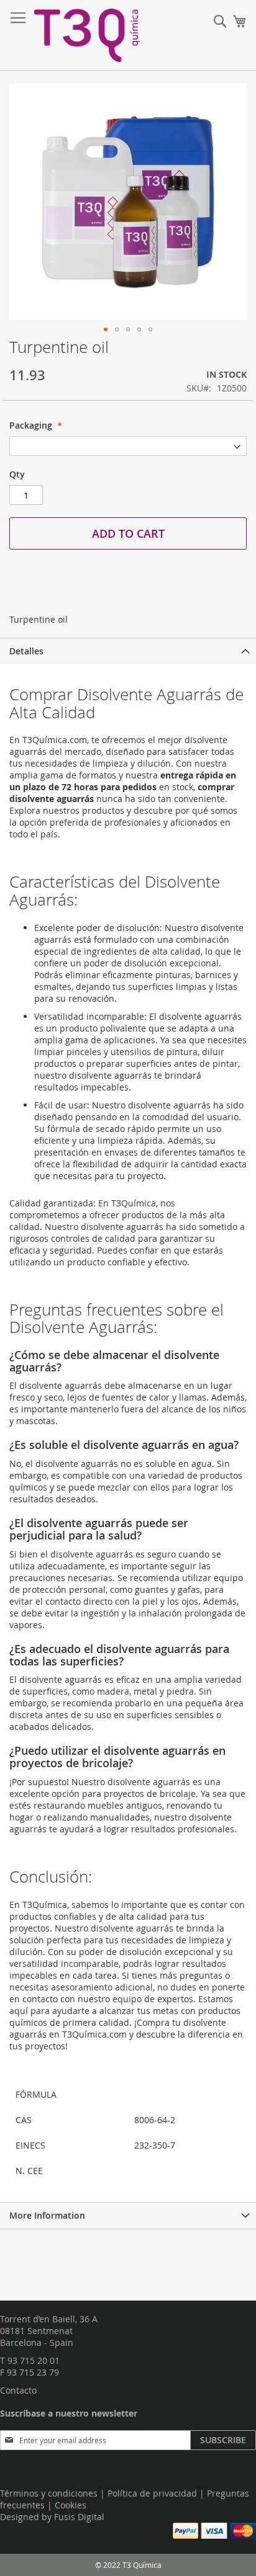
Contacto (18, 2390)
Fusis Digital (79, 2517)
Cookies (71, 2505)
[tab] (128, 651)
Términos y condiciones (49, 2493)
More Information (47, 2215)
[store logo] (87, 35)
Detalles (26, 651)
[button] (106, 329)
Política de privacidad (152, 2493)
